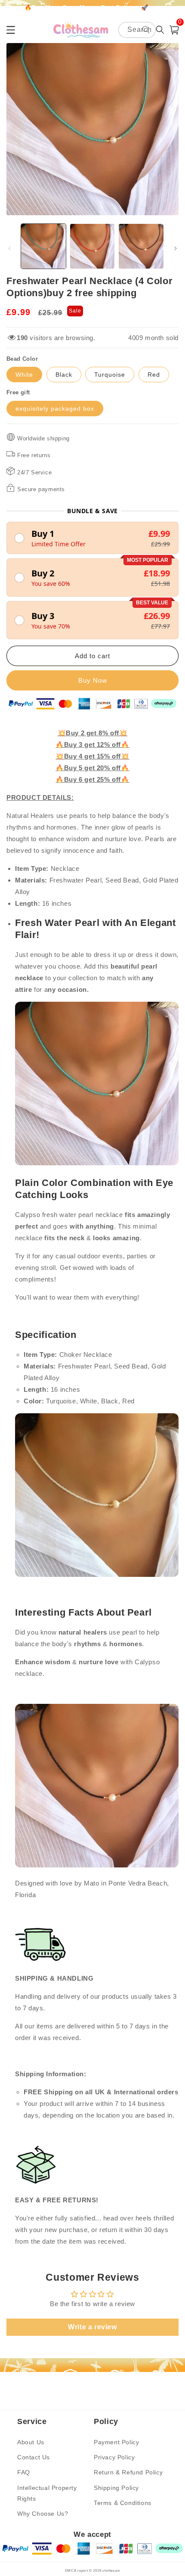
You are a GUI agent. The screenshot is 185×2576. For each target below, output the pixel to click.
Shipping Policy (116, 2488)
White (24, 375)
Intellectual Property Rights (47, 2493)
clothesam (111, 2570)
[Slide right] (176, 248)
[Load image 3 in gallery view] (141, 246)
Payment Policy (116, 2442)
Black (64, 375)
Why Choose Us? (43, 2514)
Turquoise (110, 375)
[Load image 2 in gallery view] (92, 246)
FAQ (24, 2472)
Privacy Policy (114, 2457)
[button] (174, 30)
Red (154, 375)
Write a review (92, 2327)
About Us (31, 2442)
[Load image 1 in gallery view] (43, 246)
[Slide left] (9, 248)
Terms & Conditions (123, 2503)
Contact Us (34, 2457)
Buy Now (93, 680)
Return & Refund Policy (128, 2472)
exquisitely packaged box (55, 409)
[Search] (146, 30)
